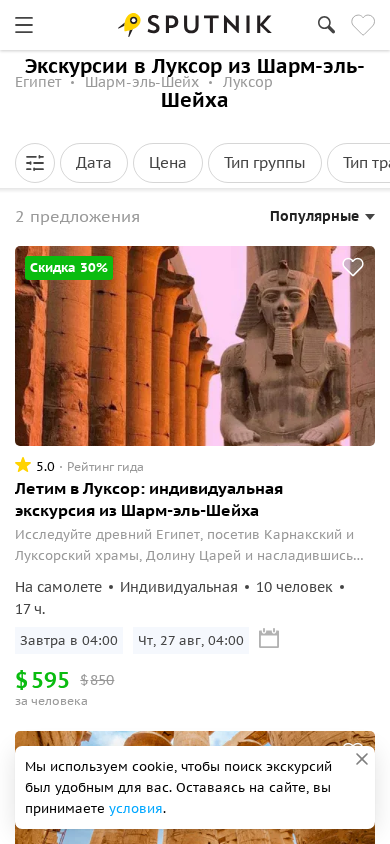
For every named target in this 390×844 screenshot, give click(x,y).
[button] (35, 163)
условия (136, 808)
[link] (24, 25)
